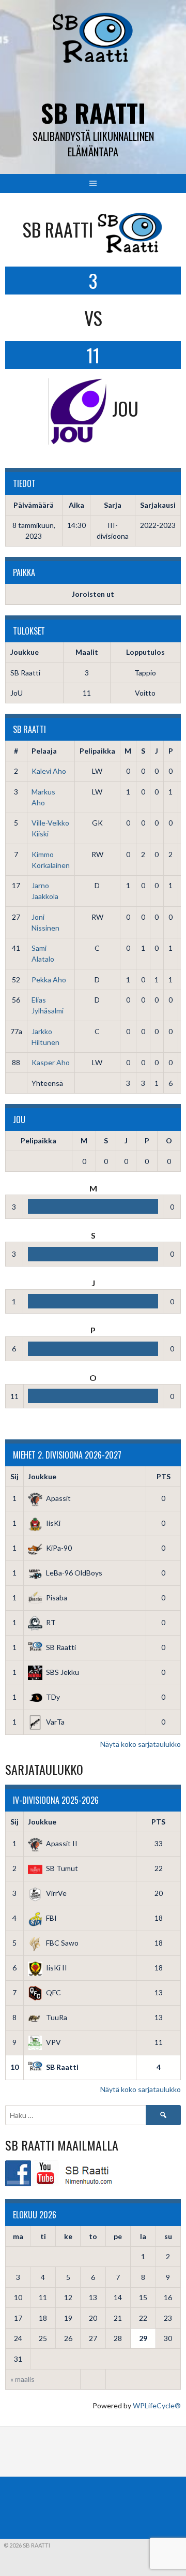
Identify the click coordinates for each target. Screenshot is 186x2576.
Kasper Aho (51, 1062)
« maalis (22, 2379)
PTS (164, 1476)
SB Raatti (93, 113)
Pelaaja (44, 751)
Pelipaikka (97, 751)
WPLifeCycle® (157, 2405)
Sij (14, 1476)
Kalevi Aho (49, 771)
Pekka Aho (49, 980)
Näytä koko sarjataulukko (141, 1744)
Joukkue (42, 1476)
